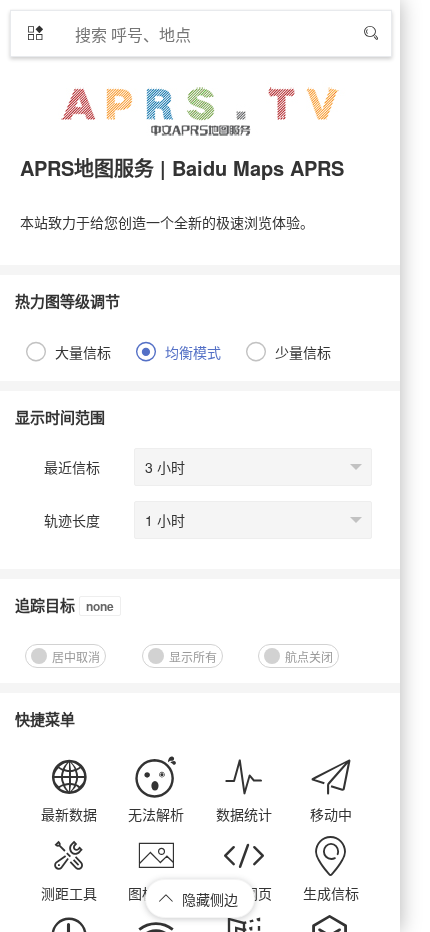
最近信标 (72, 467)
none (100, 606)
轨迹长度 (72, 520)
